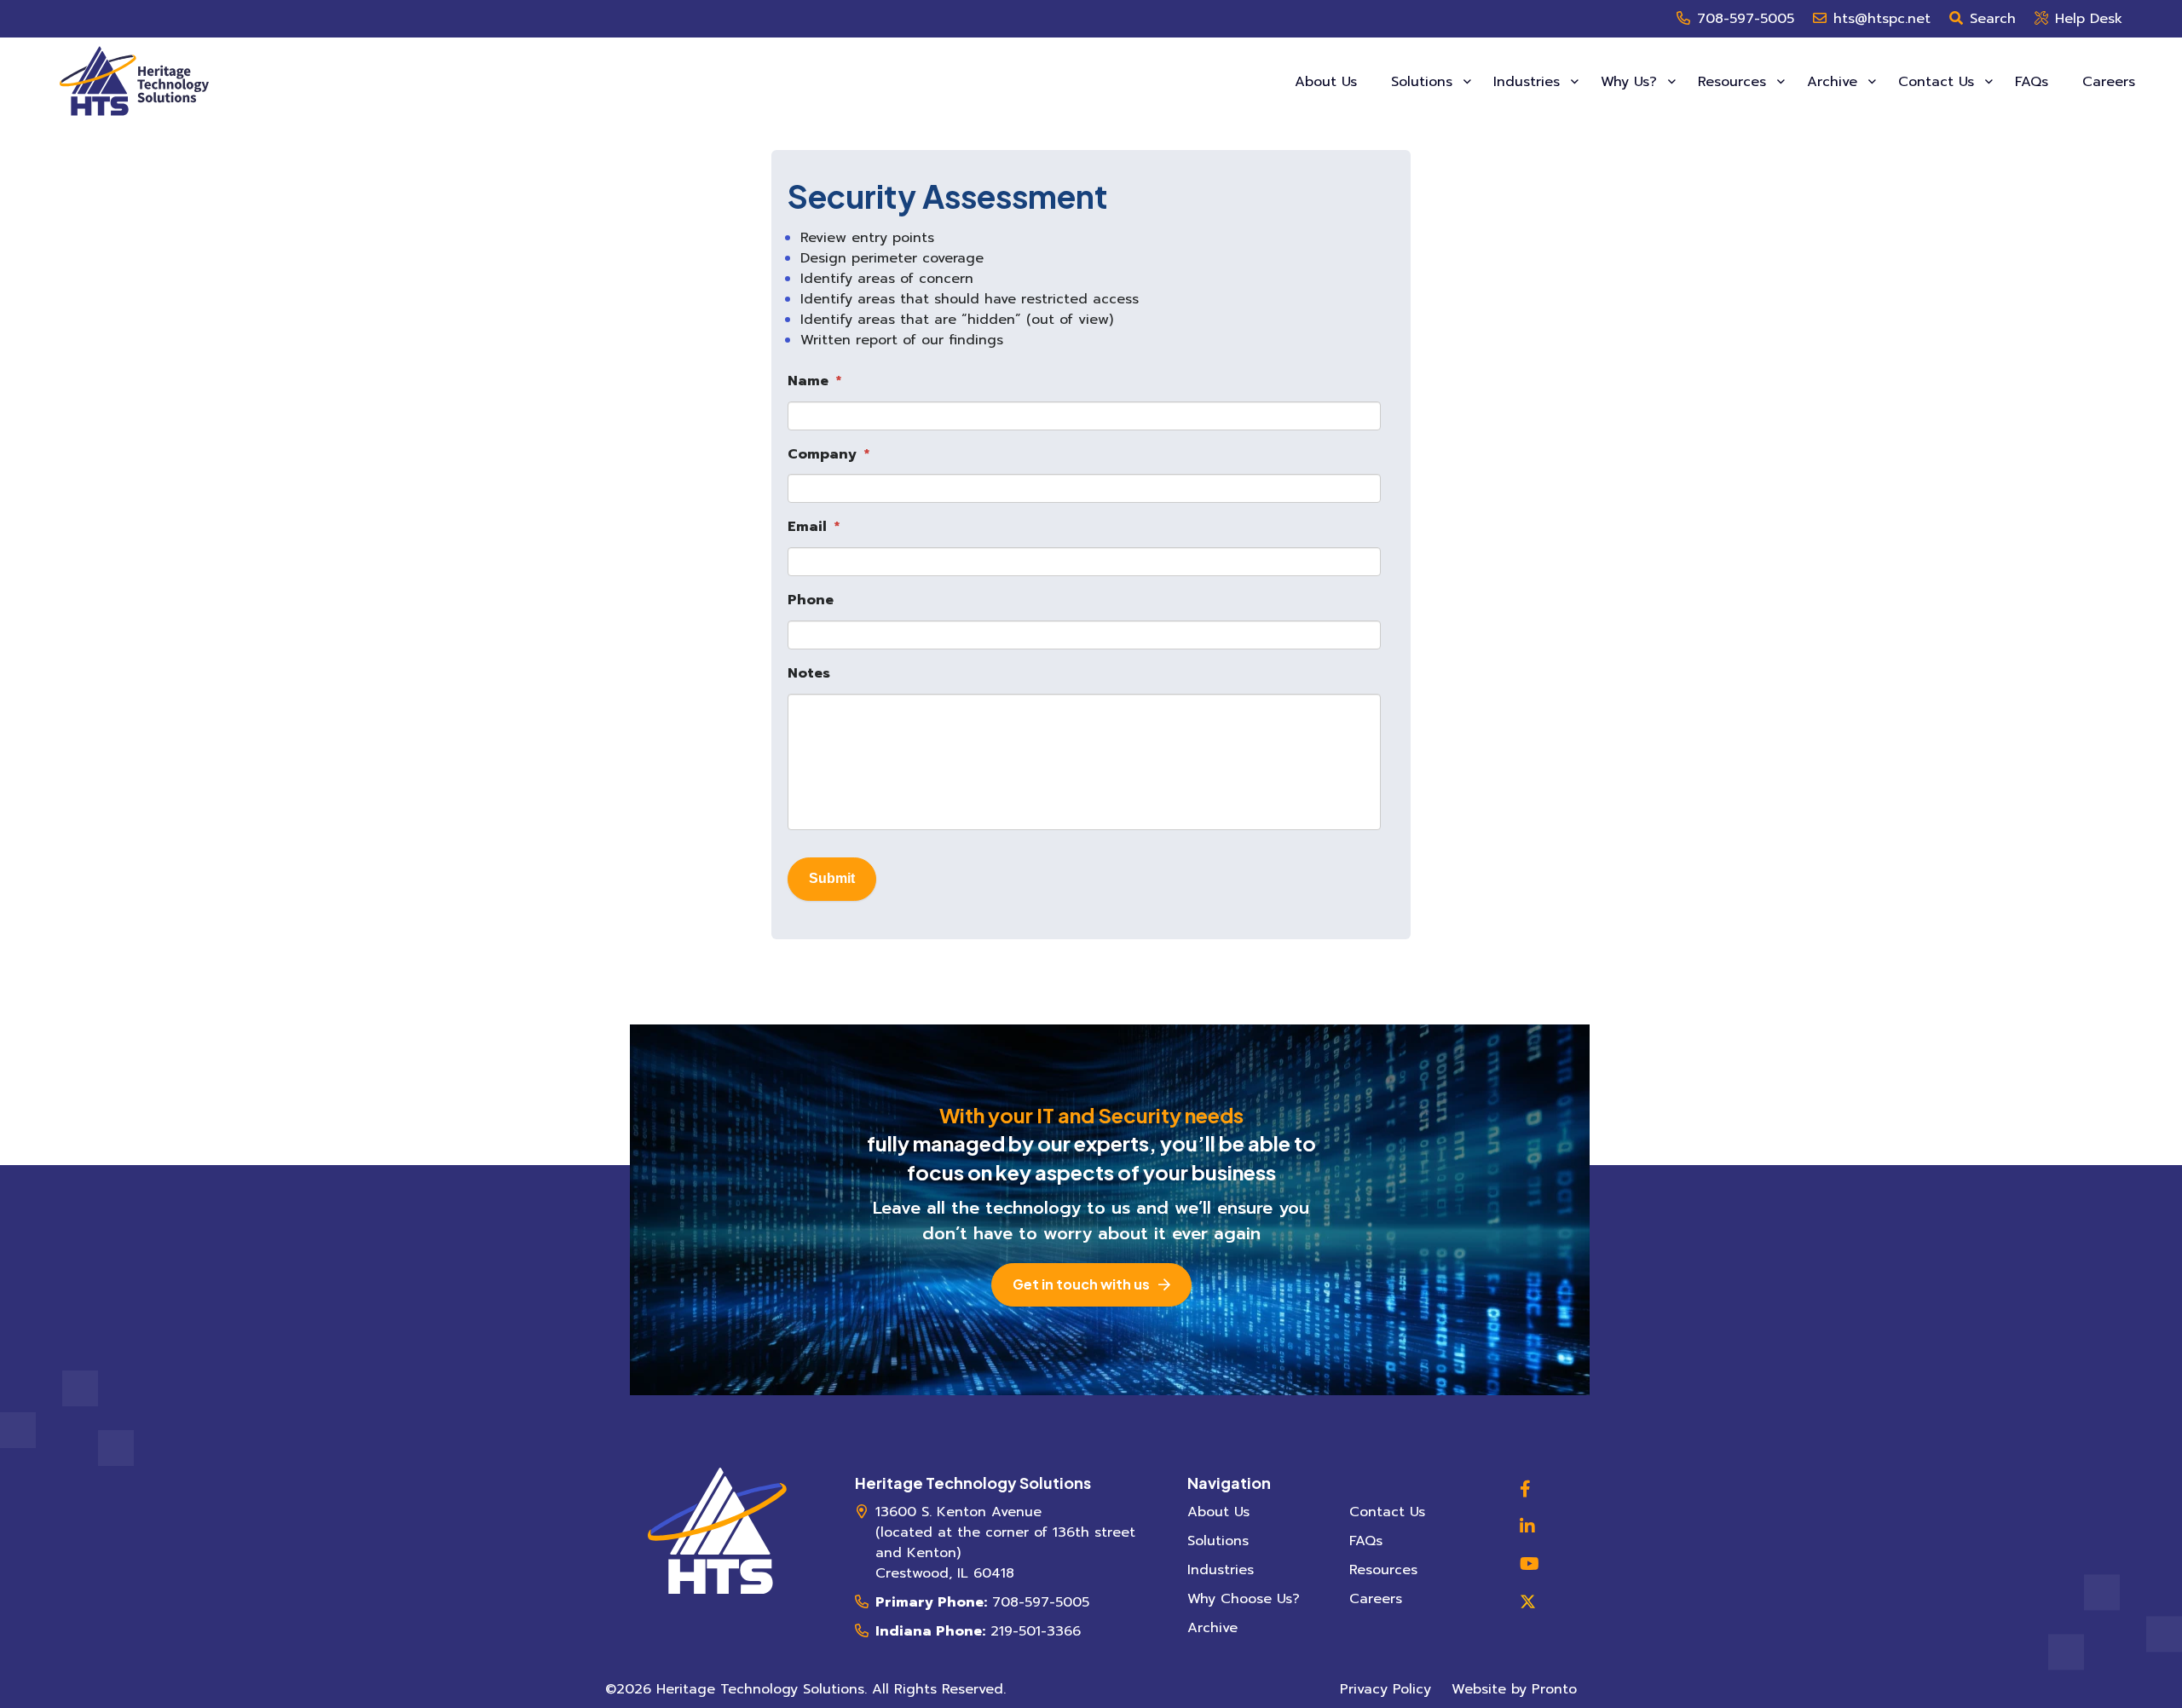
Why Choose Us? (1244, 1599)
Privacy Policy (1385, 1689)
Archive (1835, 82)
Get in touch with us (1081, 1284)
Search (1993, 19)
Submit (832, 878)
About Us (1326, 82)
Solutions (1424, 82)
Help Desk (2089, 19)
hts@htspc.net (1882, 19)
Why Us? (1631, 82)
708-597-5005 (1746, 19)
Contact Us (1939, 82)
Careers (2109, 82)
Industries (1529, 82)
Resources (1735, 82)
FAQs (2032, 82)
